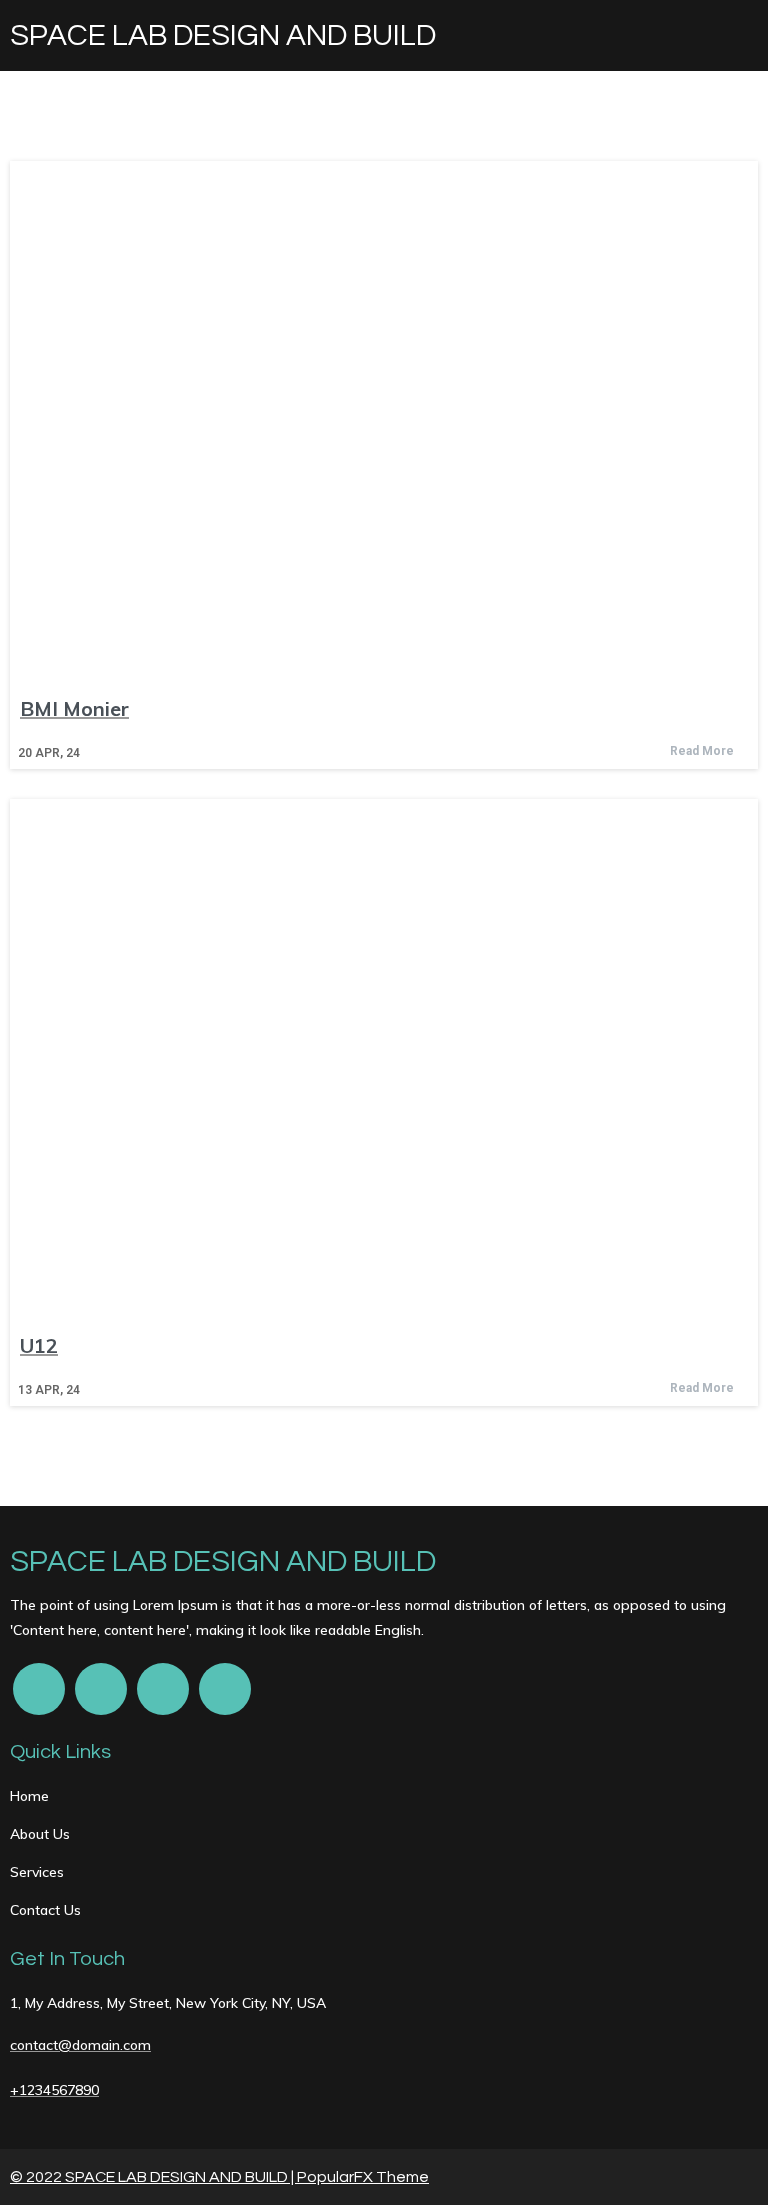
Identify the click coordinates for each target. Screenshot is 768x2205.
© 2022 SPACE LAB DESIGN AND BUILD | (153, 2177)
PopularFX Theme (363, 2177)
